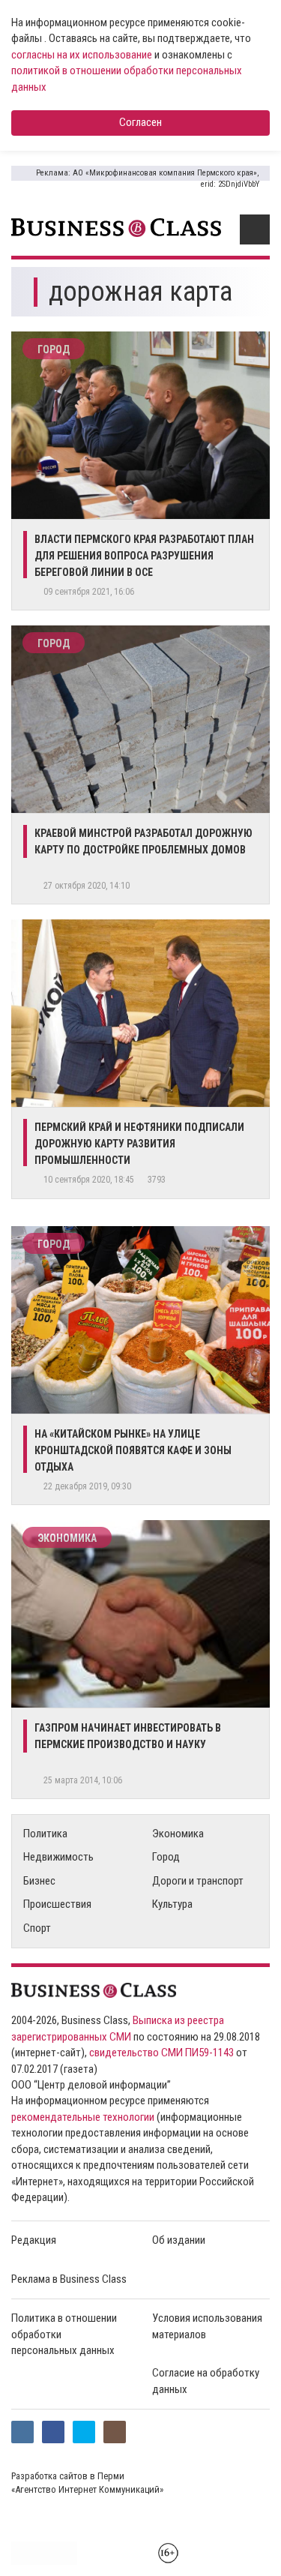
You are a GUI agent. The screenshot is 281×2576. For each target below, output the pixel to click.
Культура (172, 1904)
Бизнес (39, 1881)
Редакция (34, 2240)
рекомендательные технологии (83, 2117)
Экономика (67, 1538)
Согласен (140, 122)
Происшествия (57, 1904)
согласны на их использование (82, 55)
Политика (45, 1834)
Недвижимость (58, 1857)
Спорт (37, 1928)
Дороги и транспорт (198, 1881)
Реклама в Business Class (69, 2279)
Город (54, 349)
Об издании (179, 2240)
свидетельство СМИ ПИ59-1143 (161, 2053)
